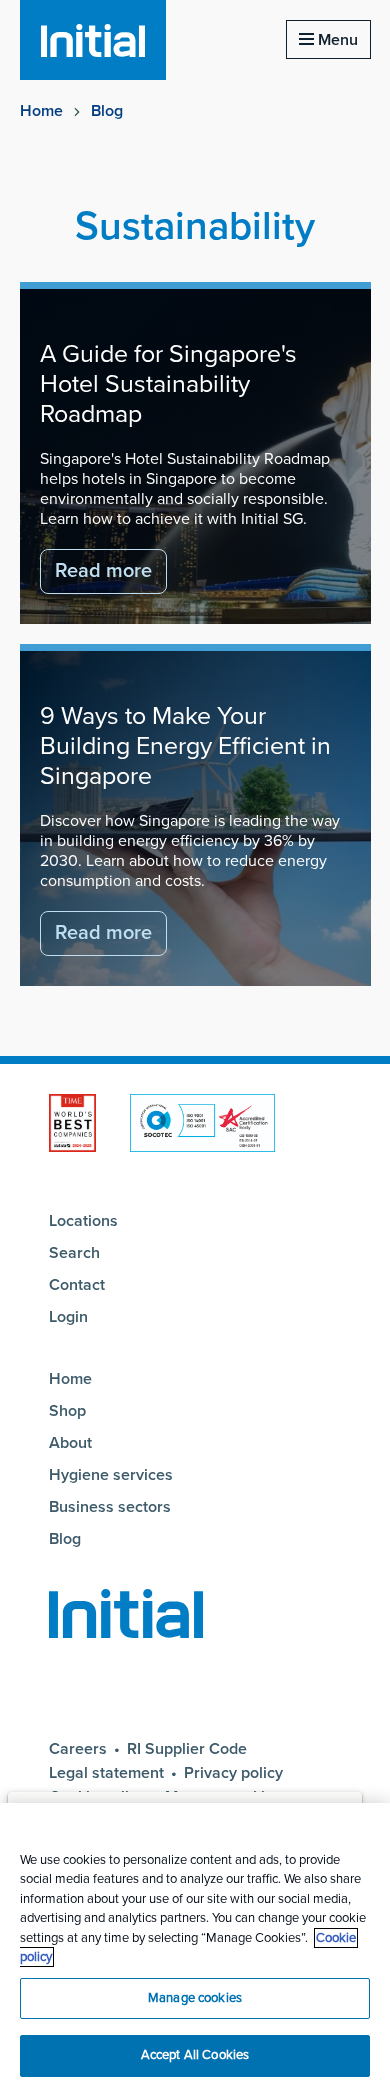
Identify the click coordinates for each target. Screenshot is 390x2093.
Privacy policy (233, 1773)
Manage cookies (195, 1998)
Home (41, 111)
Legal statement (106, 1773)
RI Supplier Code (187, 1749)
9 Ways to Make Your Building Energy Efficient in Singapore (185, 746)
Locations (83, 1221)
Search (74, 1253)
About (70, 1443)
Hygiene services (111, 1475)
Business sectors (110, 1507)
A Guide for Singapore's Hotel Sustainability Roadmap (168, 384)
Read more (103, 571)
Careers (78, 1749)
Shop (67, 1411)
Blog (107, 111)
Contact (77, 1285)
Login (68, 1317)
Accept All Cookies (195, 2055)
